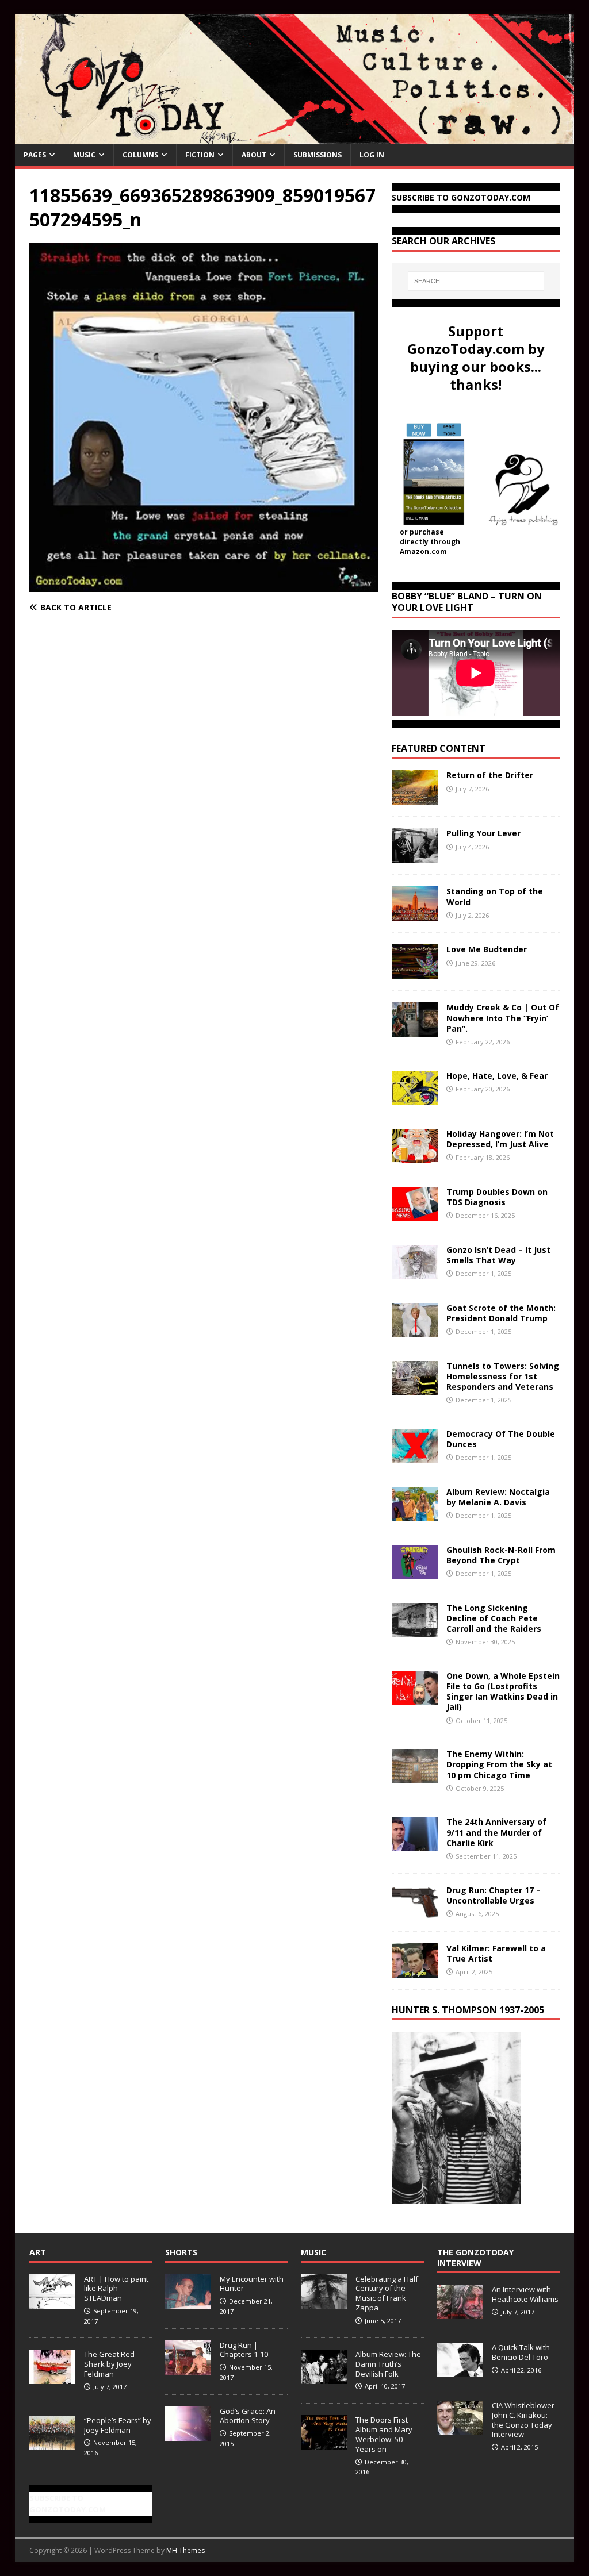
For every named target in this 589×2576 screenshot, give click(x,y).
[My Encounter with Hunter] (188, 2302)
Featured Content (439, 748)
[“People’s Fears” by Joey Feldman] (52, 2444)
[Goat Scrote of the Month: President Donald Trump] (415, 1330)
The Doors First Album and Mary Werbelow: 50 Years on (384, 2434)
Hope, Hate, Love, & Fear (497, 1076)
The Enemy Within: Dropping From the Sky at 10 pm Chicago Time (499, 1764)
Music (84, 155)
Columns (140, 155)
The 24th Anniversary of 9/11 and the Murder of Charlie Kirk (496, 1832)
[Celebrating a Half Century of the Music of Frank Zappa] (324, 2302)
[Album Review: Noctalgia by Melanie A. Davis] (415, 1514)
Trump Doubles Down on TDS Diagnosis (497, 1197)
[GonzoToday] (295, 137)
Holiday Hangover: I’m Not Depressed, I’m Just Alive (500, 1139)
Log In (372, 155)
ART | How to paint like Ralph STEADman (116, 2289)
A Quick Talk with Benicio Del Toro (521, 2352)
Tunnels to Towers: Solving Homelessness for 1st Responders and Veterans (503, 1376)
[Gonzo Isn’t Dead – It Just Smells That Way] (415, 1272)
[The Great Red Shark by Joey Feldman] (52, 2378)
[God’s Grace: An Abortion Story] (188, 2435)
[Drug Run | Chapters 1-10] (188, 2369)
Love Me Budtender (488, 949)
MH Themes (186, 2550)
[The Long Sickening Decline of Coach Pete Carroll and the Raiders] (415, 1630)
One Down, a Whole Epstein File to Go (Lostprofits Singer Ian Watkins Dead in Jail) (503, 1691)
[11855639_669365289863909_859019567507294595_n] (204, 585)
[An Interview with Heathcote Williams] (460, 2313)
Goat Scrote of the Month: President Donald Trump (501, 1313)
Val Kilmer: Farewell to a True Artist (496, 1953)
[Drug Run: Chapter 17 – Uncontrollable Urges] (415, 1912)
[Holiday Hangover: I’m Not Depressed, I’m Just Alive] (415, 1156)
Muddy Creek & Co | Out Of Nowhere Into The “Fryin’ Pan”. (503, 1018)
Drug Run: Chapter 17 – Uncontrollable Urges (494, 1895)
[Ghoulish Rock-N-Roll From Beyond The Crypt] (415, 1572)
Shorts (181, 2252)
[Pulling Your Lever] (415, 856)
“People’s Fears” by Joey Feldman (118, 2425)
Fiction (200, 155)
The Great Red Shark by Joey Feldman (109, 2364)
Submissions (318, 155)
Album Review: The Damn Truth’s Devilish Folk (388, 2364)
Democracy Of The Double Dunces (501, 1439)
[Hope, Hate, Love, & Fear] (415, 1098)
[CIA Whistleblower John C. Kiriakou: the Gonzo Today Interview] (460, 2429)
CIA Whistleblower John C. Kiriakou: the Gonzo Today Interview (523, 2420)
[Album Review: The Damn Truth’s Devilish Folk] (324, 2378)
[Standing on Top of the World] (415, 914)
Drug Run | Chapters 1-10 (244, 2350)
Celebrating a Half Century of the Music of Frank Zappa (387, 2294)
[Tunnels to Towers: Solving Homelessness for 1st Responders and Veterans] (415, 1388)
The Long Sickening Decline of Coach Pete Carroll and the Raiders (494, 1618)
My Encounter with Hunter (252, 2284)
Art (38, 2252)
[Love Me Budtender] (415, 972)
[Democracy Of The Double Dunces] (415, 1456)
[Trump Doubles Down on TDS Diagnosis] (415, 1214)
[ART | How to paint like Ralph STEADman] (52, 2302)
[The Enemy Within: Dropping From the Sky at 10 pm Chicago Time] (415, 1777)
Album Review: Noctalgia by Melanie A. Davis (498, 1497)
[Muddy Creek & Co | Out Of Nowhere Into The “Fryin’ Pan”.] (415, 1030)
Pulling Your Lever (483, 833)
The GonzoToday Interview (475, 2257)
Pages (35, 155)
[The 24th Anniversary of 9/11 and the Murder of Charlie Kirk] (415, 1845)
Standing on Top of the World (495, 896)
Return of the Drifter (490, 775)
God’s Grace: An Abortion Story (248, 2416)
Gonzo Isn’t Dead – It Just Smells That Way (498, 1255)
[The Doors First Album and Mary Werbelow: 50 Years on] (324, 2443)
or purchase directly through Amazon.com (430, 542)
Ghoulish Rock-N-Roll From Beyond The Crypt (501, 1555)
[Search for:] (476, 281)
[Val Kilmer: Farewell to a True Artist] (415, 1971)
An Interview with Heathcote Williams (525, 2294)
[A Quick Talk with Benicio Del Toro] (460, 2371)
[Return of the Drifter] (415, 798)
